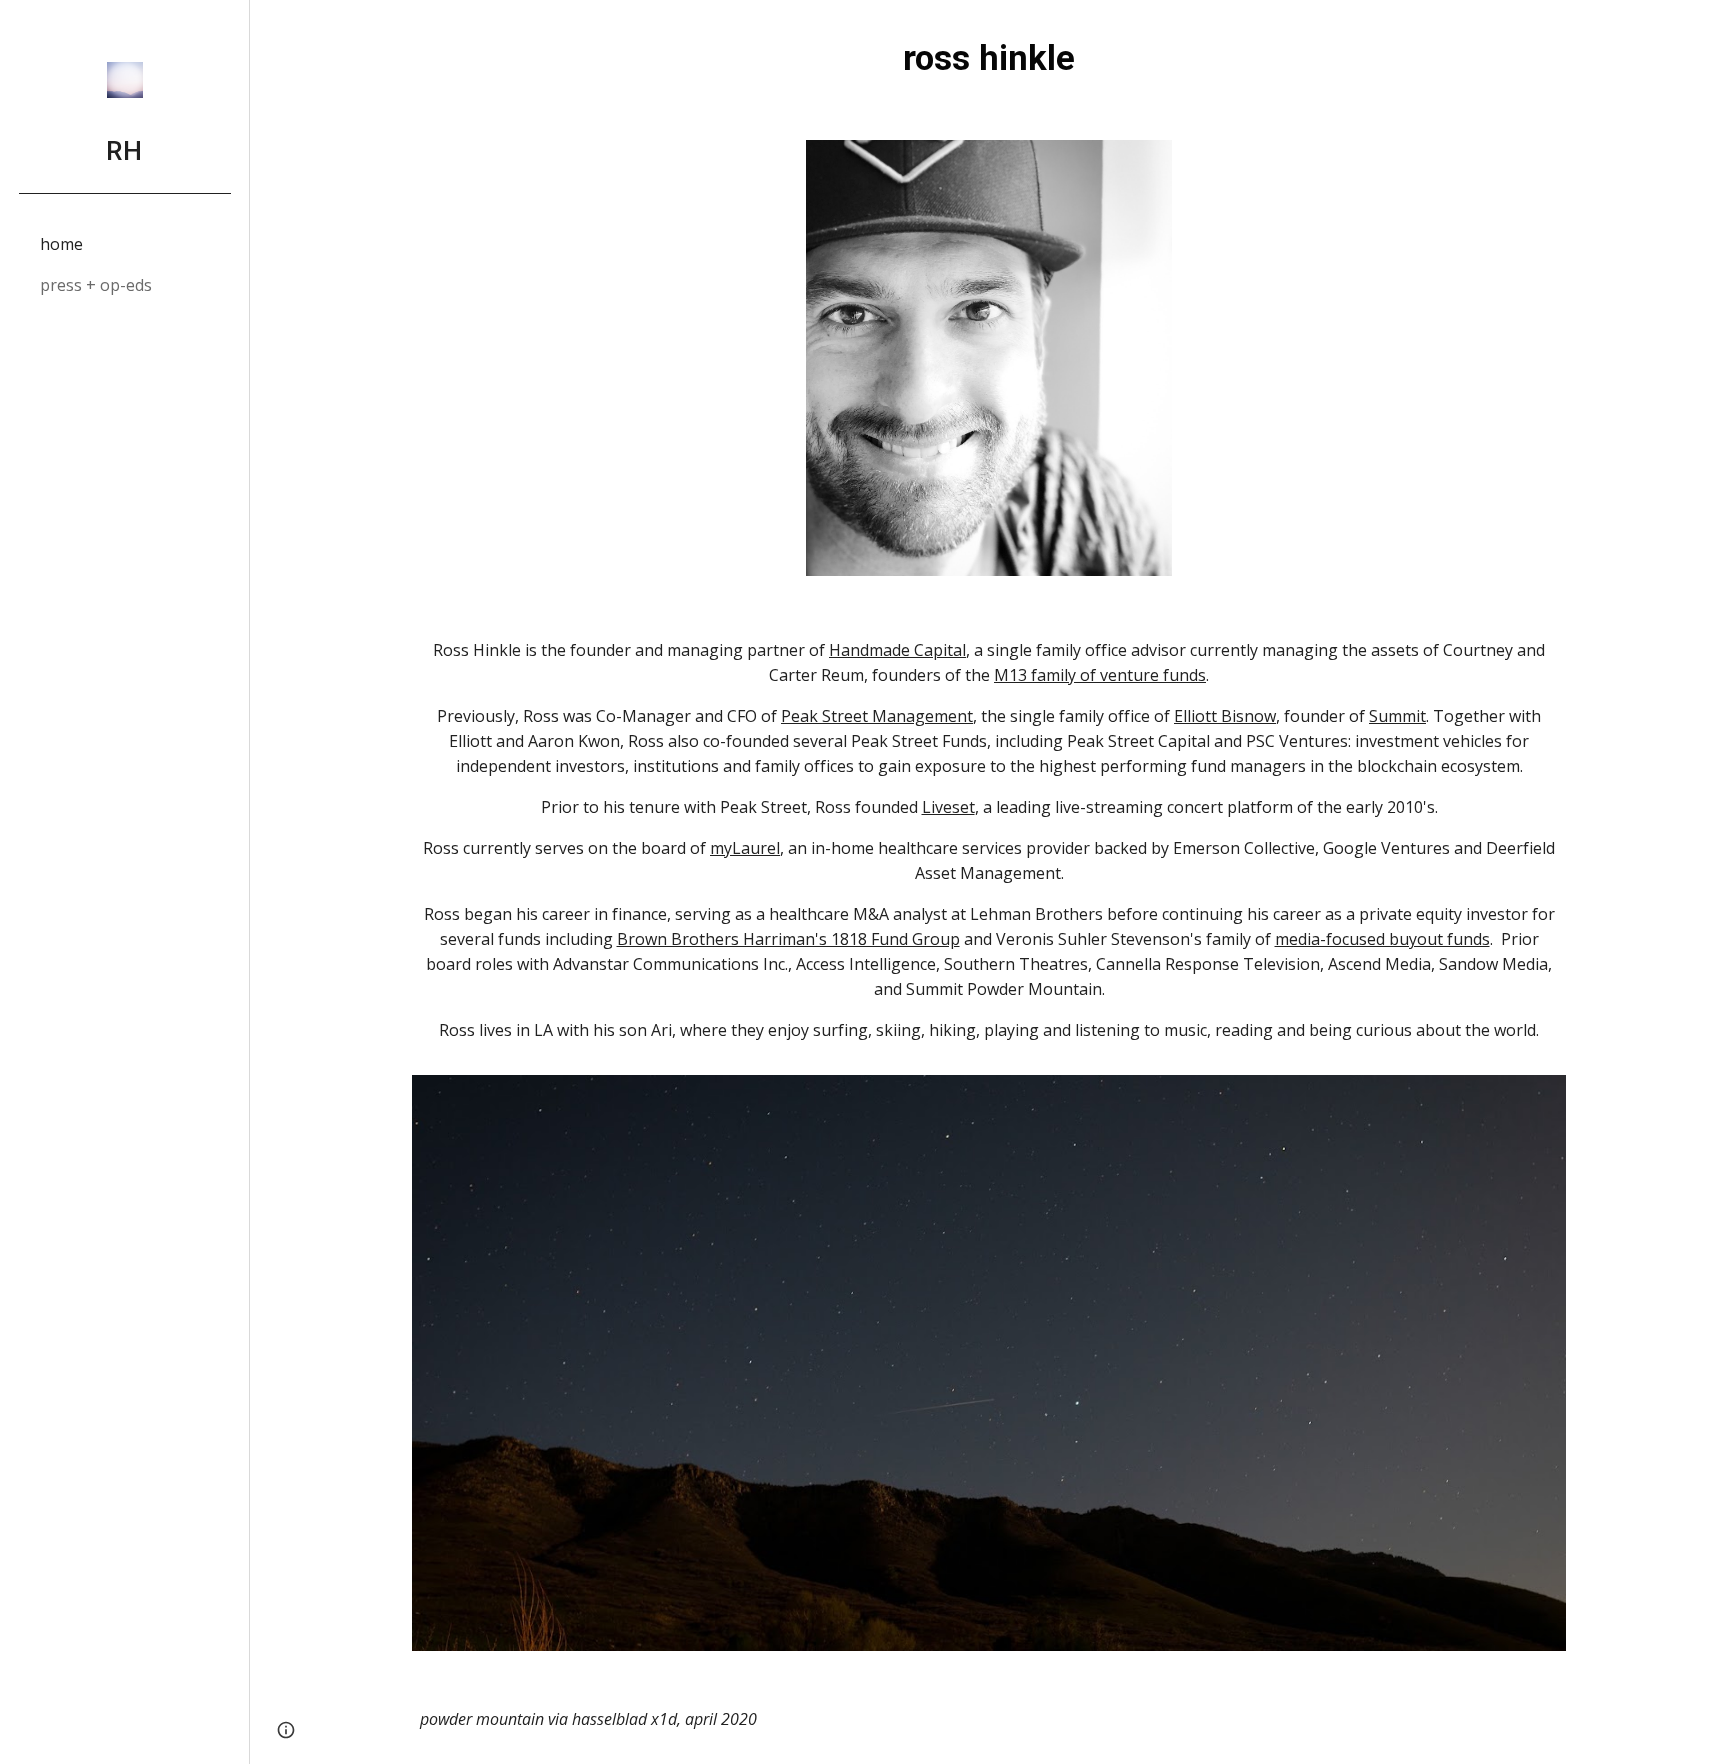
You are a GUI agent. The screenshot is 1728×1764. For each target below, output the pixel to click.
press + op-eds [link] (96, 285)
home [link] (61, 244)
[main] (989, 58)
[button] (1704, 28)
